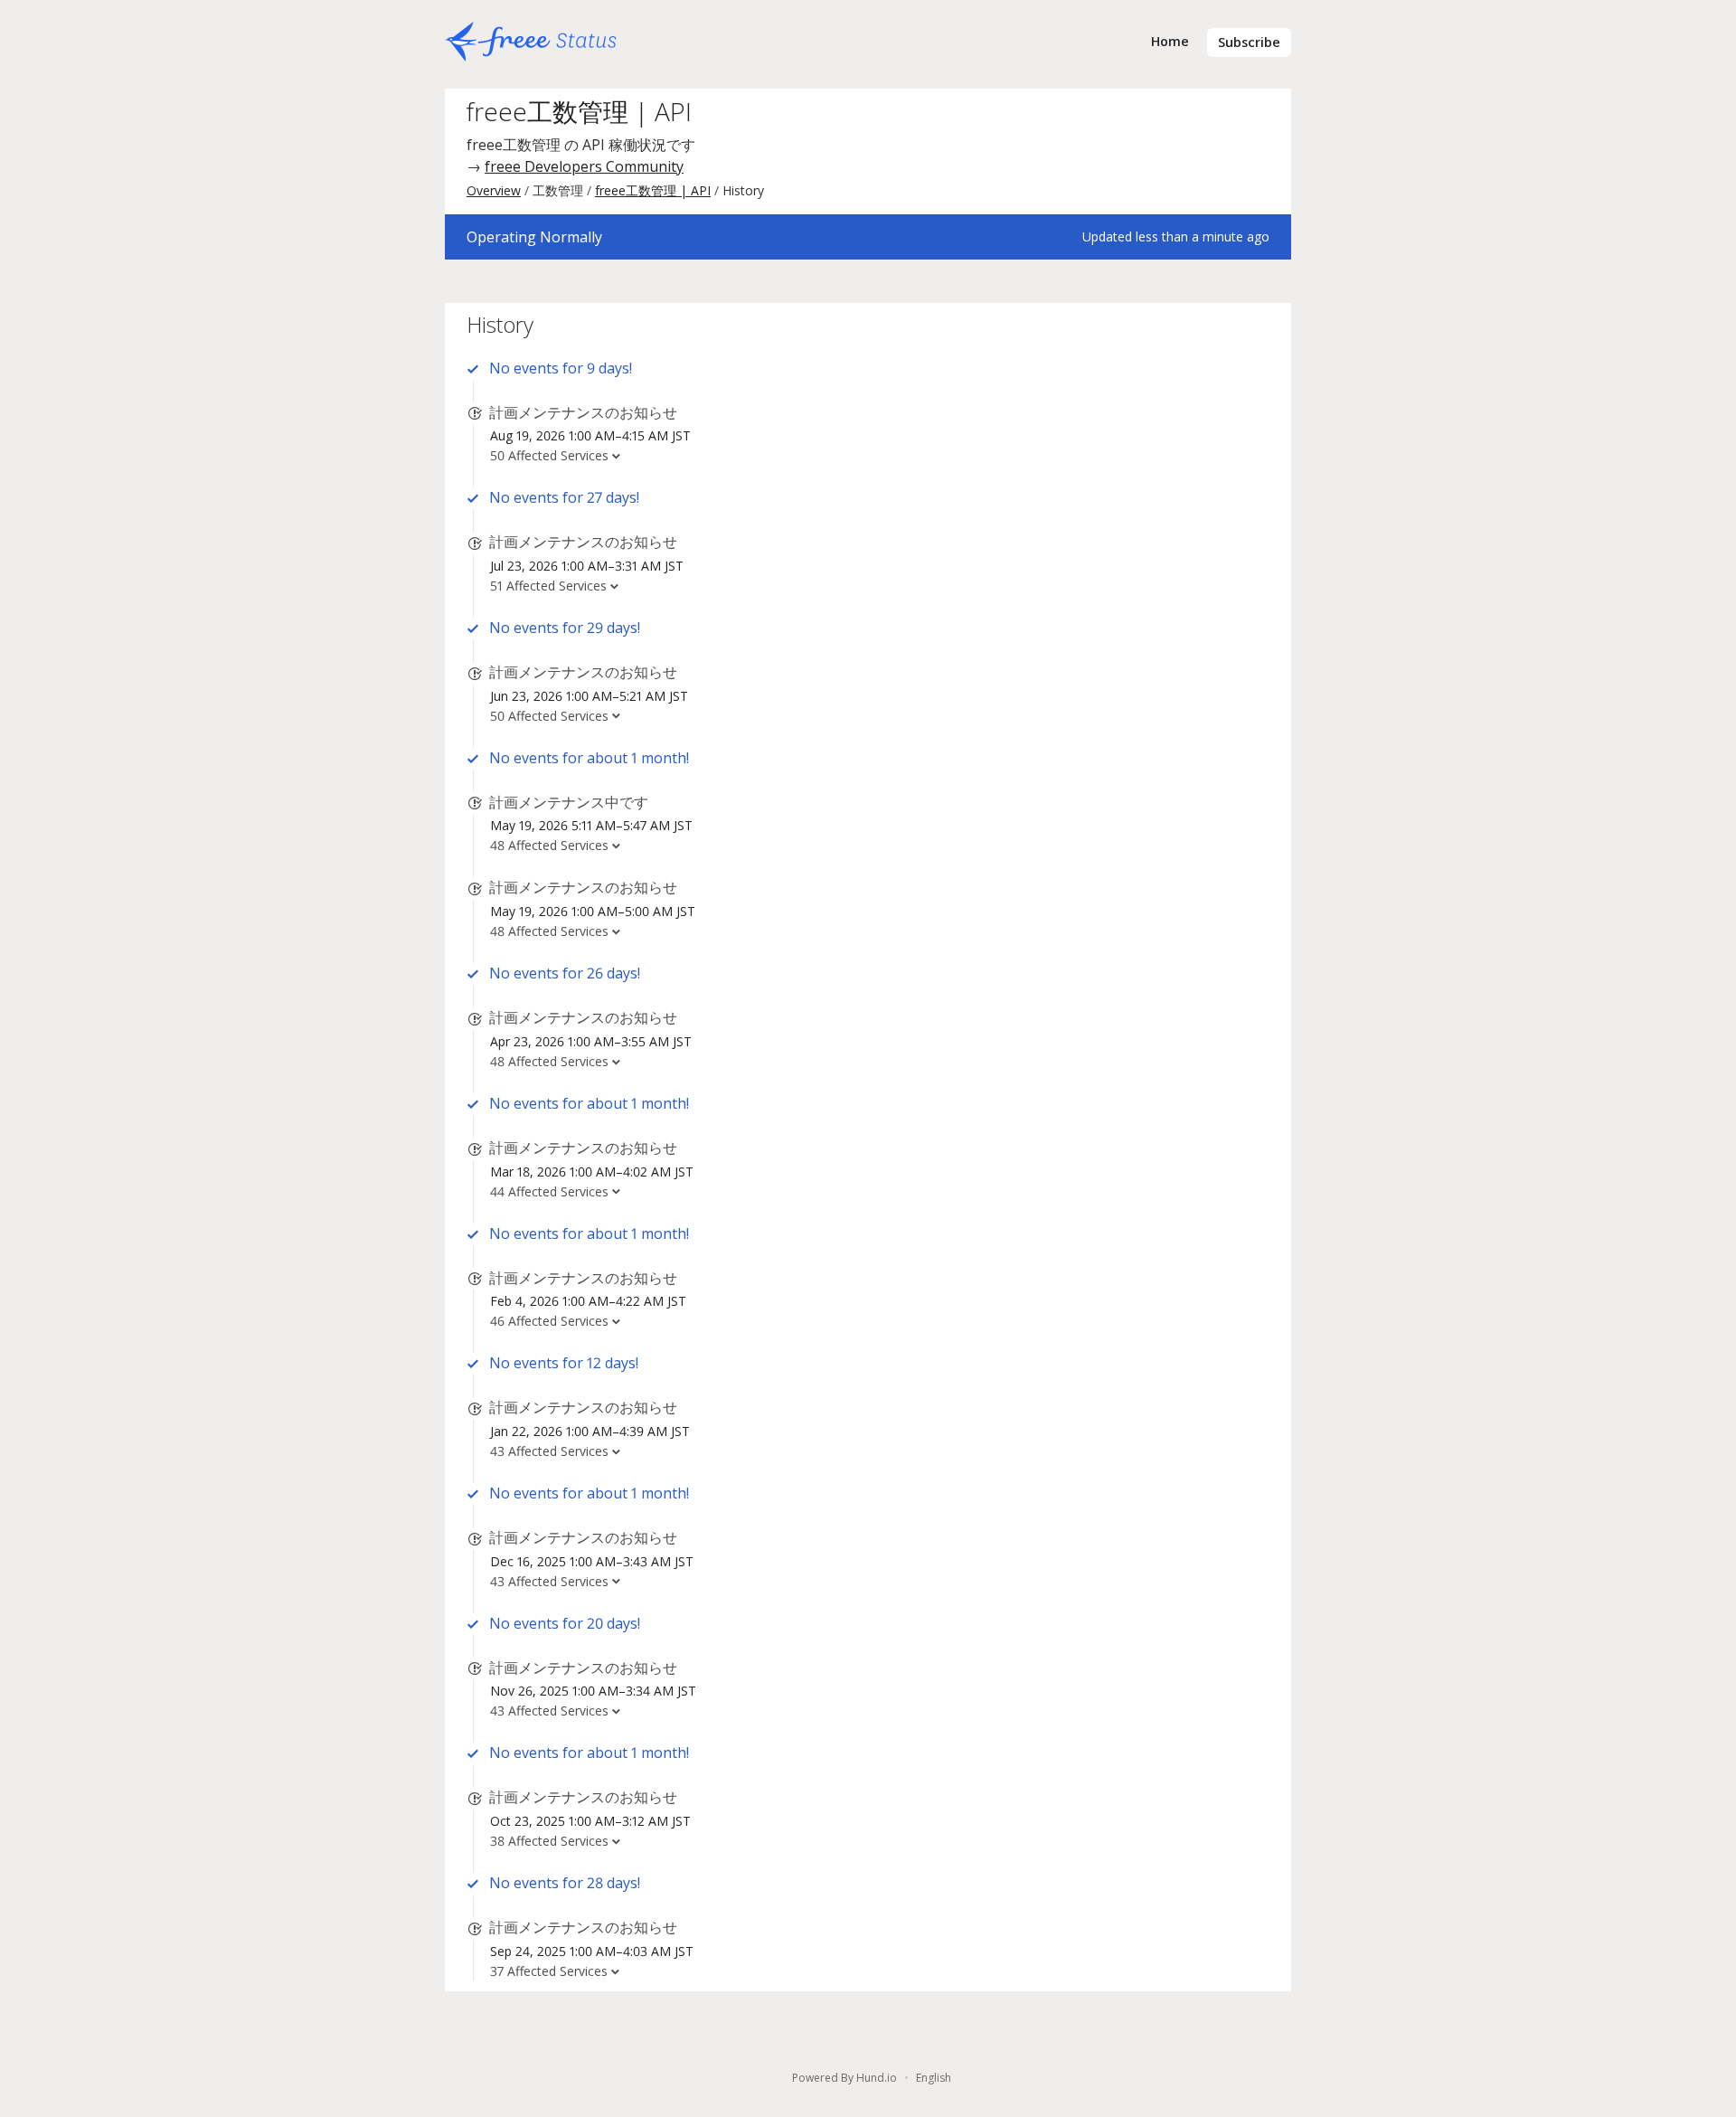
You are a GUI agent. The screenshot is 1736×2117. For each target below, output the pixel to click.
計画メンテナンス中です (569, 802)
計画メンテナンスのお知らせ (583, 412)
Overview (494, 190)
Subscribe (1249, 42)
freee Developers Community (584, 166)
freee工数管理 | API (579, 111)
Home (1170, 41)
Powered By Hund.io (844, 2078)
